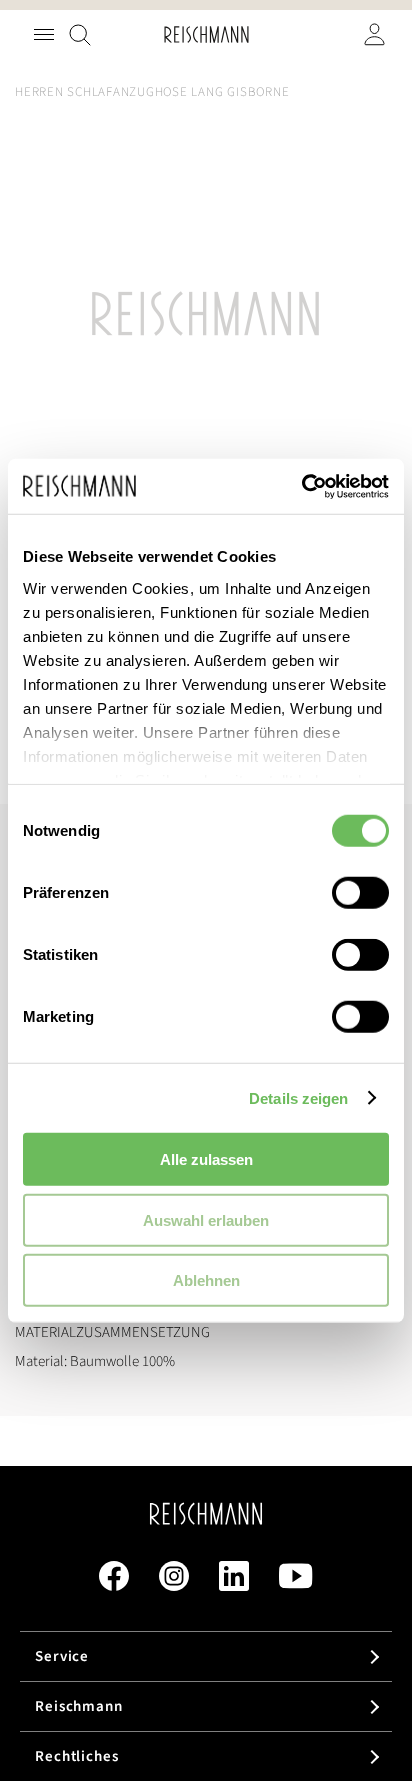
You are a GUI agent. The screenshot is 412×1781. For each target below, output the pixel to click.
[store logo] (206, 34)
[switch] (360, 895)
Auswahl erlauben (206, 1219)
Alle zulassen (206, 1159)
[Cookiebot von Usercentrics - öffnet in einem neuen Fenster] (301, 486)
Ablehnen (206, 1280)
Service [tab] (62, 1656)
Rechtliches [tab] (77, 1756)
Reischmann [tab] (79, 1706)
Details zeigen (298, 1097)
